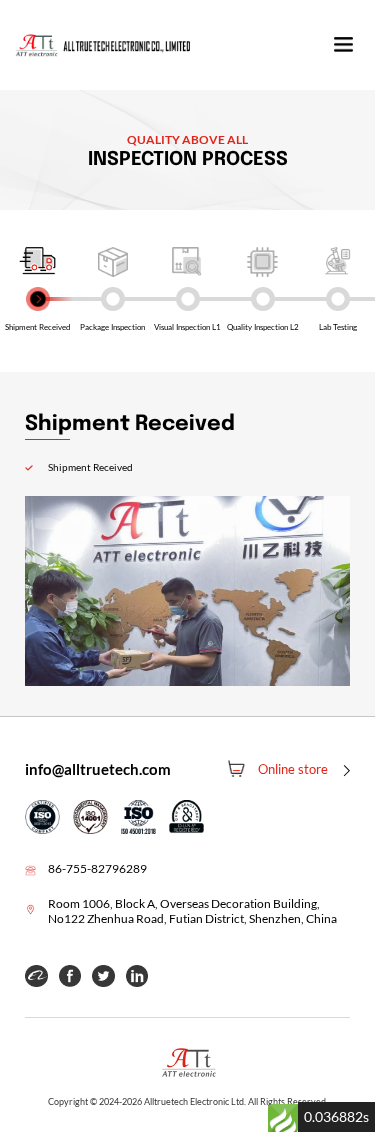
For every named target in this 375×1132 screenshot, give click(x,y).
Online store (293, 769)
